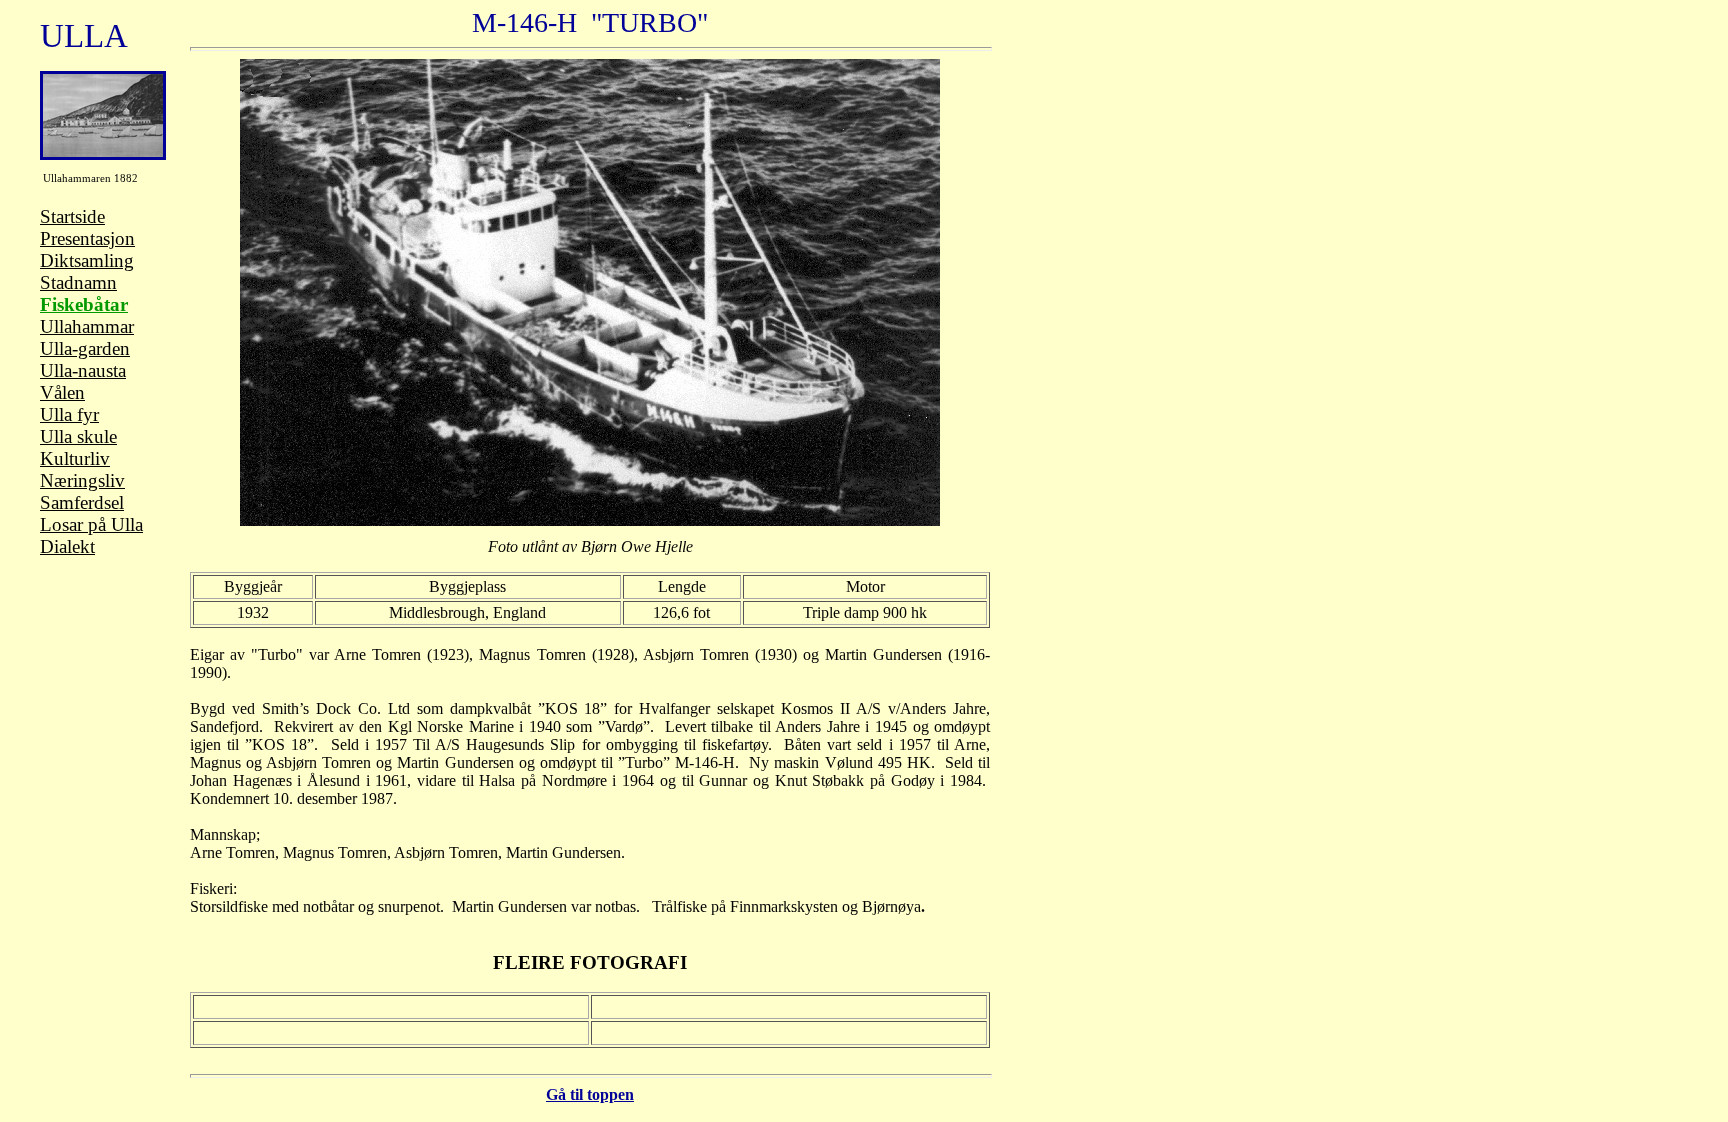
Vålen (62, 392)
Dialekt (67, 546)
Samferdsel (82, 502)
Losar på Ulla (91, 524)
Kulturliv (75, 458)
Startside (72, 216)
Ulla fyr (69, 414)
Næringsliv (82, 480)
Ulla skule (78, 436)
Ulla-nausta (83, 370)
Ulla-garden (85, 348)
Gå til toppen (590, 1094)
